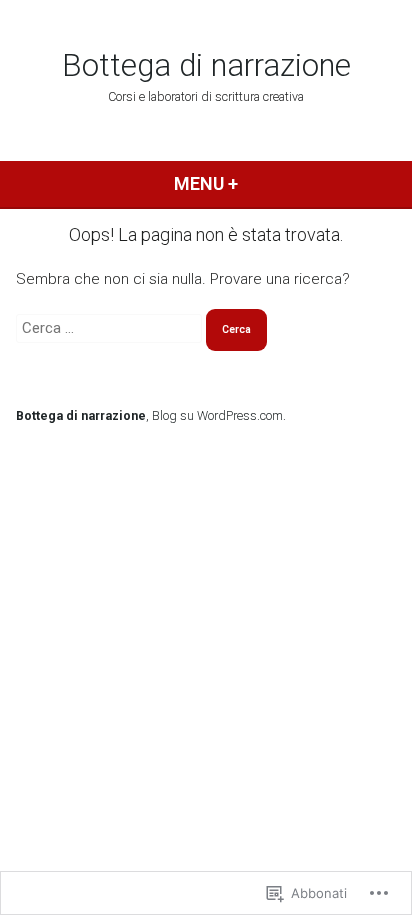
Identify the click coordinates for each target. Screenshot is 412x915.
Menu (239, 183)
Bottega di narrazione (206, 65)
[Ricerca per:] (111, 328)
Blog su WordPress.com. (219, 415)
